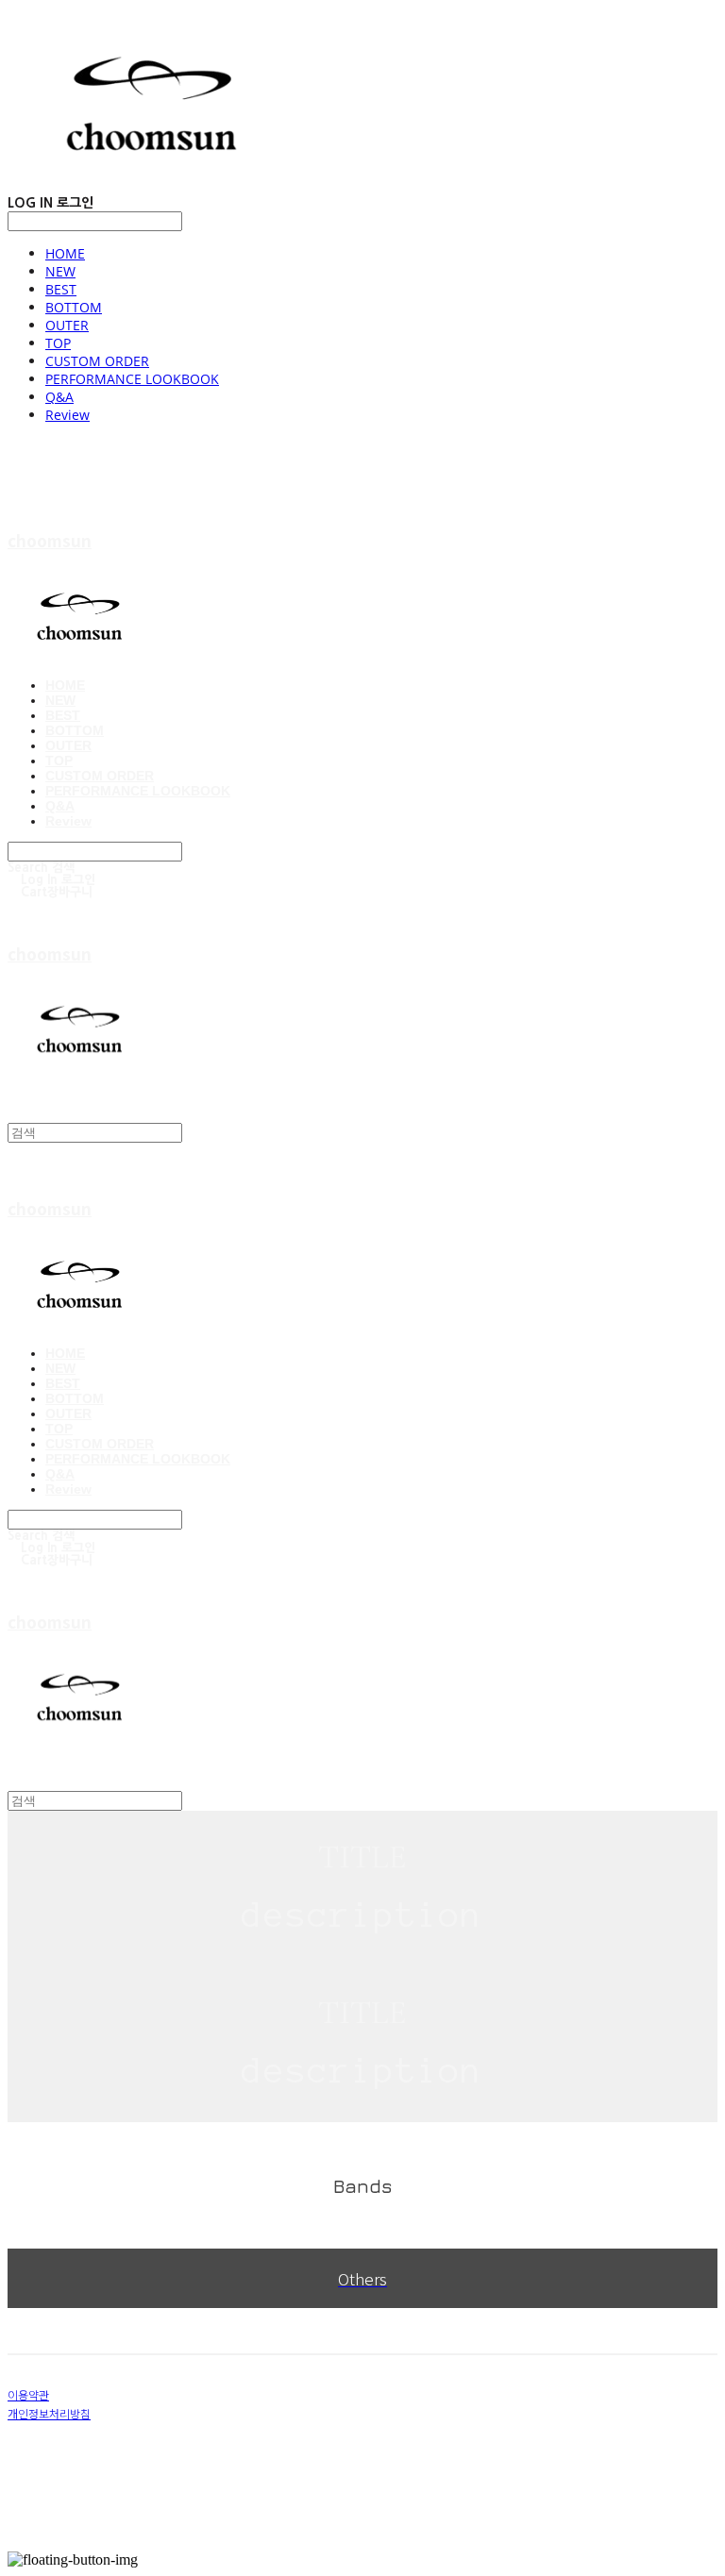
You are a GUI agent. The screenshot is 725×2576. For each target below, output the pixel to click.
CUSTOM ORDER (97, 361)
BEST (61, 289)
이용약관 (28, 2394)
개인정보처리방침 (49, 2413)
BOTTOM (74, 307)
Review (67, 415)
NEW (60, 271)
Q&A (59, 397)
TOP (58, 343)
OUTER (67, 325)
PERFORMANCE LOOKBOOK (132, 379)
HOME (65, 253)
